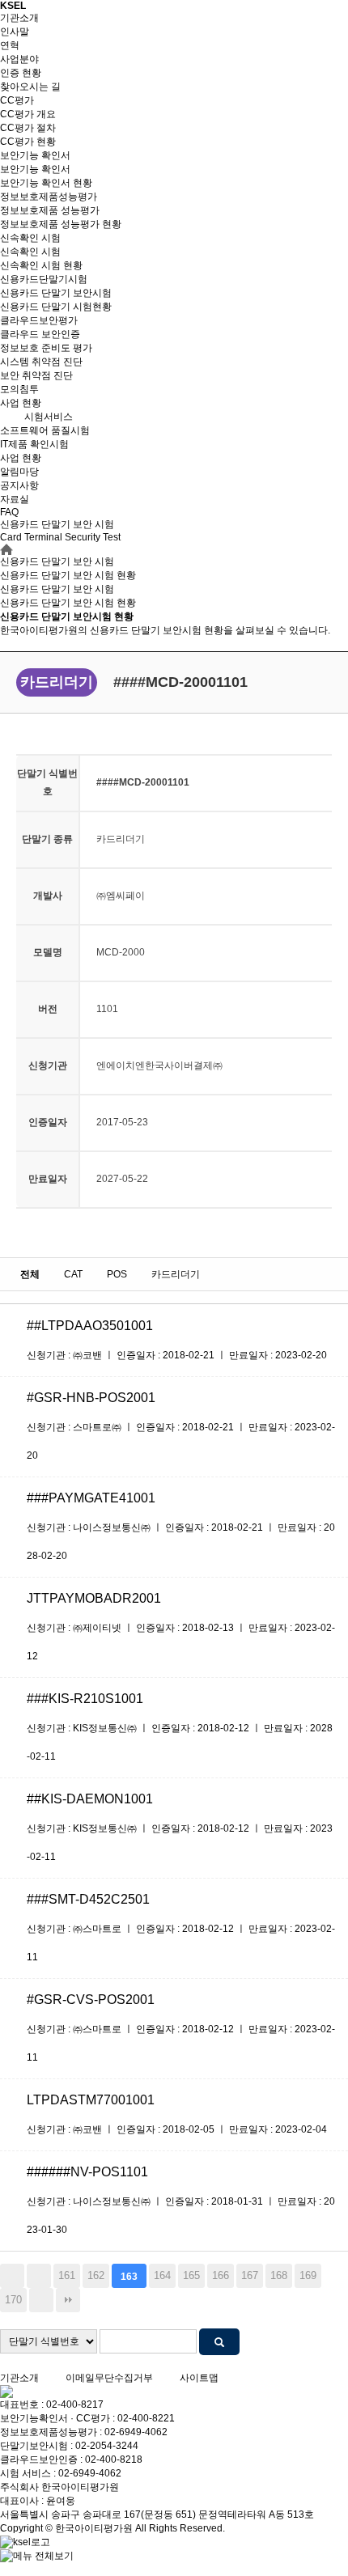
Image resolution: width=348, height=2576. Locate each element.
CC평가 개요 (28, 114)
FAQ (9, 512)
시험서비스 (49, 417)
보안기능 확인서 (35, 155)
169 (308, 2275)
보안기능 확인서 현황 (46, 183)
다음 (41, 2300)
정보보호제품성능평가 (49, 197)
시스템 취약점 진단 (41, 362)
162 (96, 2275)
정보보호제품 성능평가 (50, 210)
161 (67, 2275)
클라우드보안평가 (39, 320)
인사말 (15, 32)
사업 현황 (21, 403)
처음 (12, 2276)
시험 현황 (68, 603)
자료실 (15, 499)
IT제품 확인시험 (34, 444)
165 (191, 2275)
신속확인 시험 (30, 238)
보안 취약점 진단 (36, 375)
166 (221, 2275)
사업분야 (19, 59)
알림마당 (19, 472)
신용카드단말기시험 (44, 279)
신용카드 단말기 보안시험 (56, 293)
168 (279, 2275)
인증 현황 (21, 73)
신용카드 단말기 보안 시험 (57, 589)
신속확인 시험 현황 (41, 265)
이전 (39, 2276)
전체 (30, 1274)
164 (162, 2275)
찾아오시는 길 (30, 87)
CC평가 (17, 100)
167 (250, 2275)
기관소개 (19, 18)
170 (13, 2300)
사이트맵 (199, 2378)
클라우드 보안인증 (40, 334)
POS (117, 1274)
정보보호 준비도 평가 (46, 348)
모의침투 (19, 389)
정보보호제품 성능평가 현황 (61, 224)
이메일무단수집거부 (109, 2378)
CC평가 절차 (28, 128)
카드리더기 (176, 1274)
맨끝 (68, 2300)
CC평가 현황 (28, 142)
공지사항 (19, 485)
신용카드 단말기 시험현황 (56, 307)
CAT (73, 1274)
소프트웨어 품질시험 (45, 430)
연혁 (10, 45)
